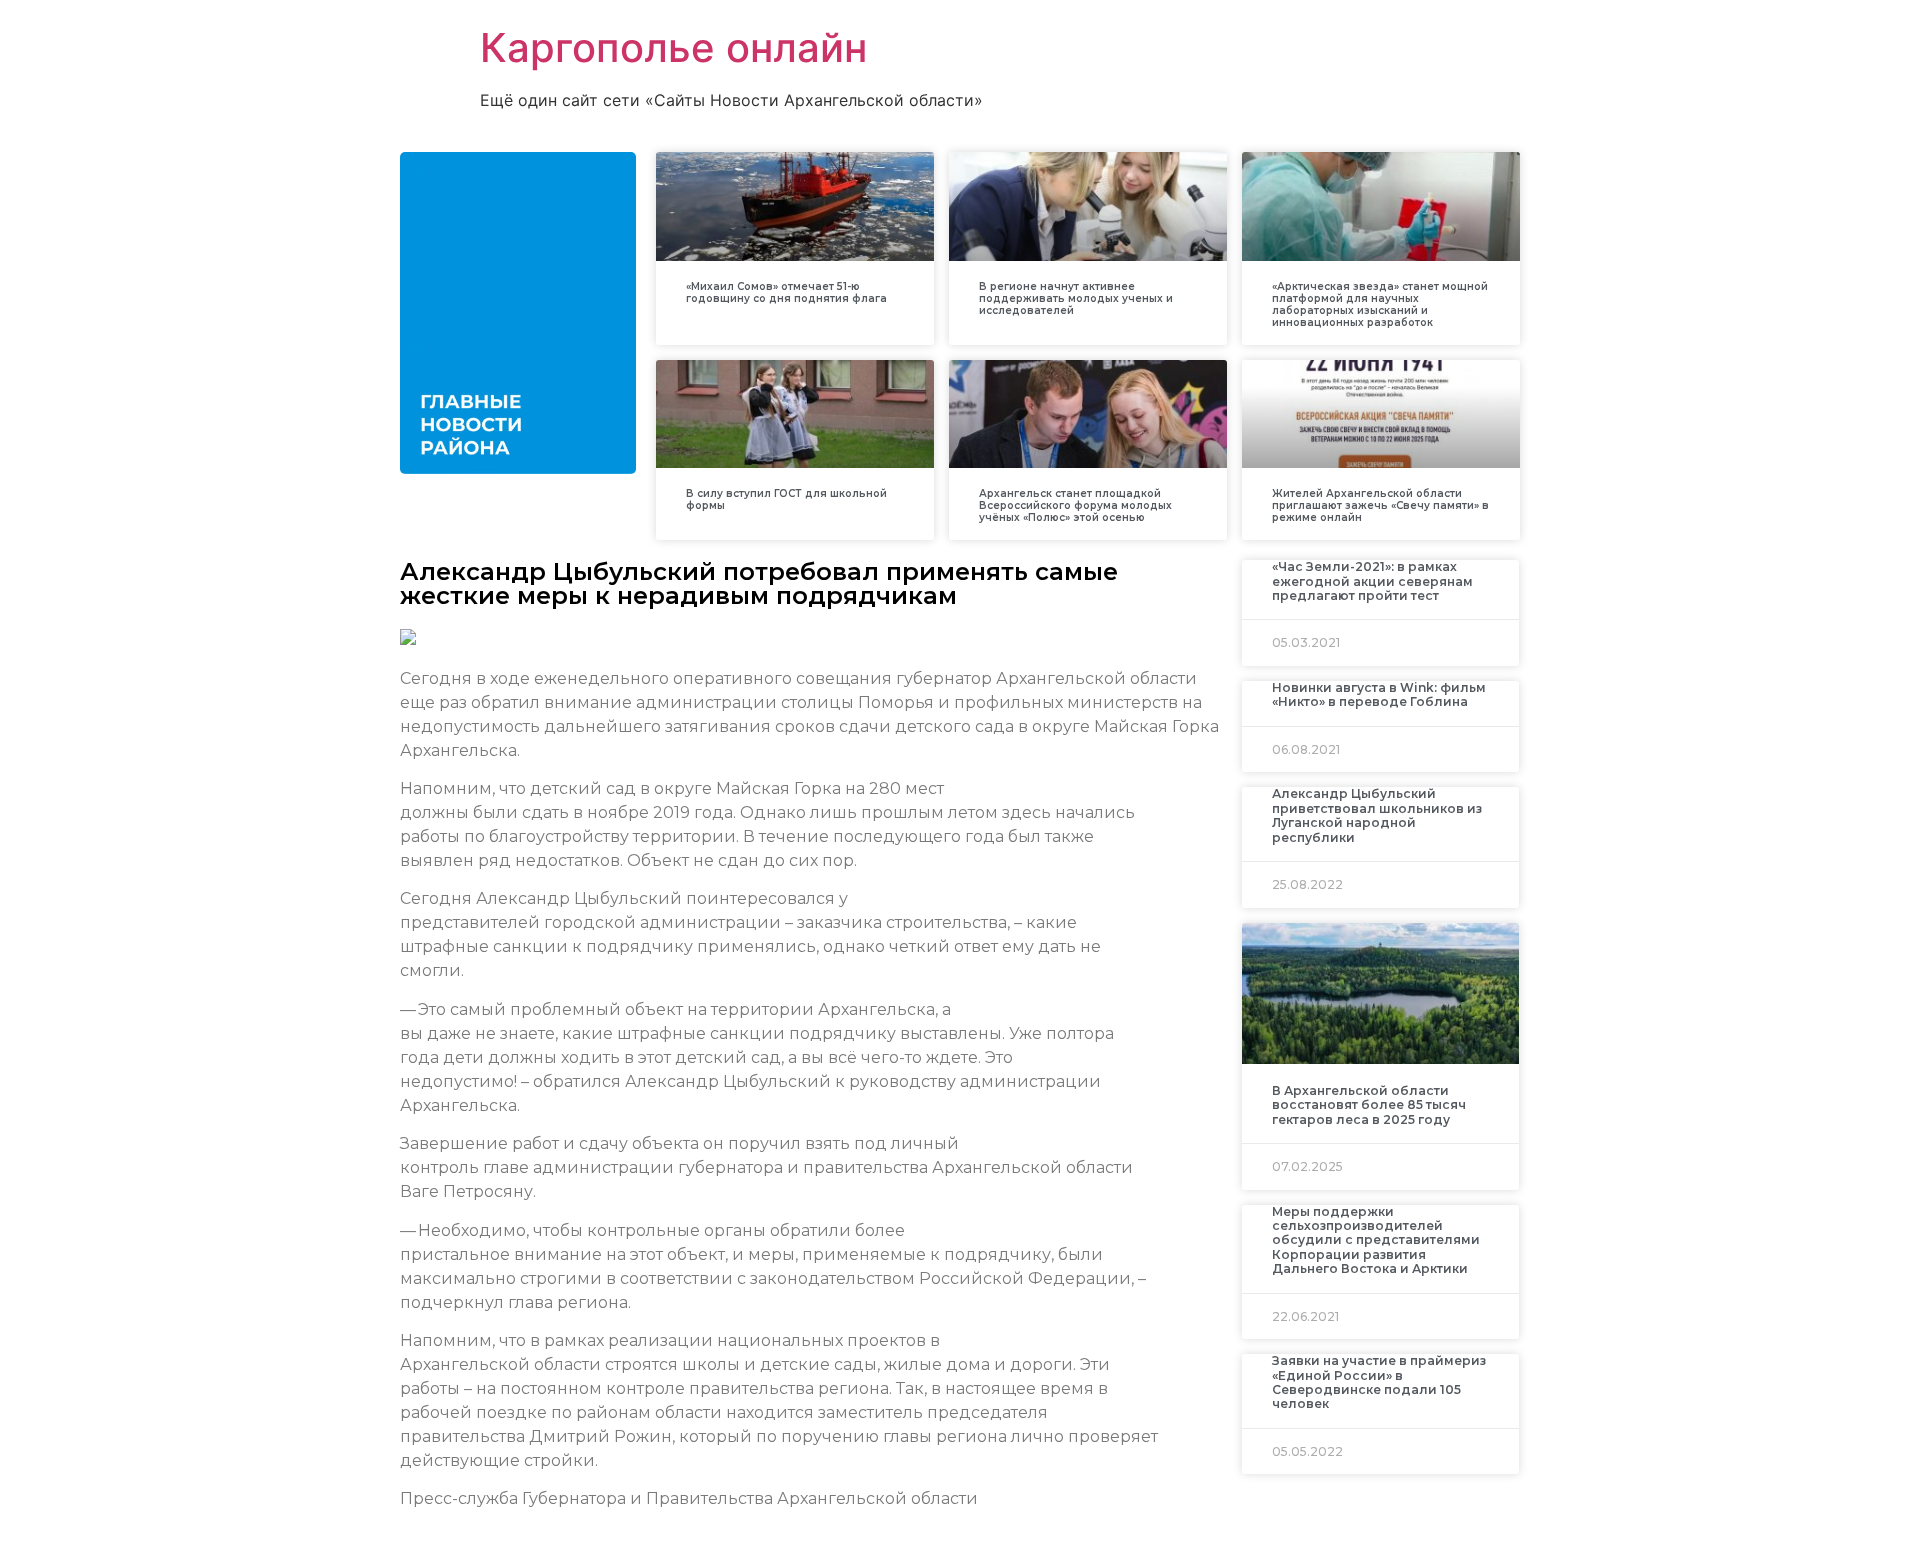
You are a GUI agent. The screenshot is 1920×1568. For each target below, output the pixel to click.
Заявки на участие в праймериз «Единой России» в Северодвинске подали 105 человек (1379, 1382)
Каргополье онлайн (673, 47)
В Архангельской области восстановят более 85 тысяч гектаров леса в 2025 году (1369, 1105)
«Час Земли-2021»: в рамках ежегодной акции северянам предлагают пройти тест (1372, 581)
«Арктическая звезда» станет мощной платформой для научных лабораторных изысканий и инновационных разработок (1380, 304)
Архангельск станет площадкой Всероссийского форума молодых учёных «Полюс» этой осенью (1075, 505)
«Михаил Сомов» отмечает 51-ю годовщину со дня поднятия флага (786, 292)
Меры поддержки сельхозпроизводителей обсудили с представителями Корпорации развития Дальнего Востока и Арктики (1376, 1240)
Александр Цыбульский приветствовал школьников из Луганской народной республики (1377, 815)
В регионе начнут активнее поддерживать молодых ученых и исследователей (1076, 298)
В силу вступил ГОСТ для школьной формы (786, 499)
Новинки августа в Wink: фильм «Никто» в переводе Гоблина (1379, 694)
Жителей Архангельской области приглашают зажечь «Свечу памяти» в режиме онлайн (1380, 505)
